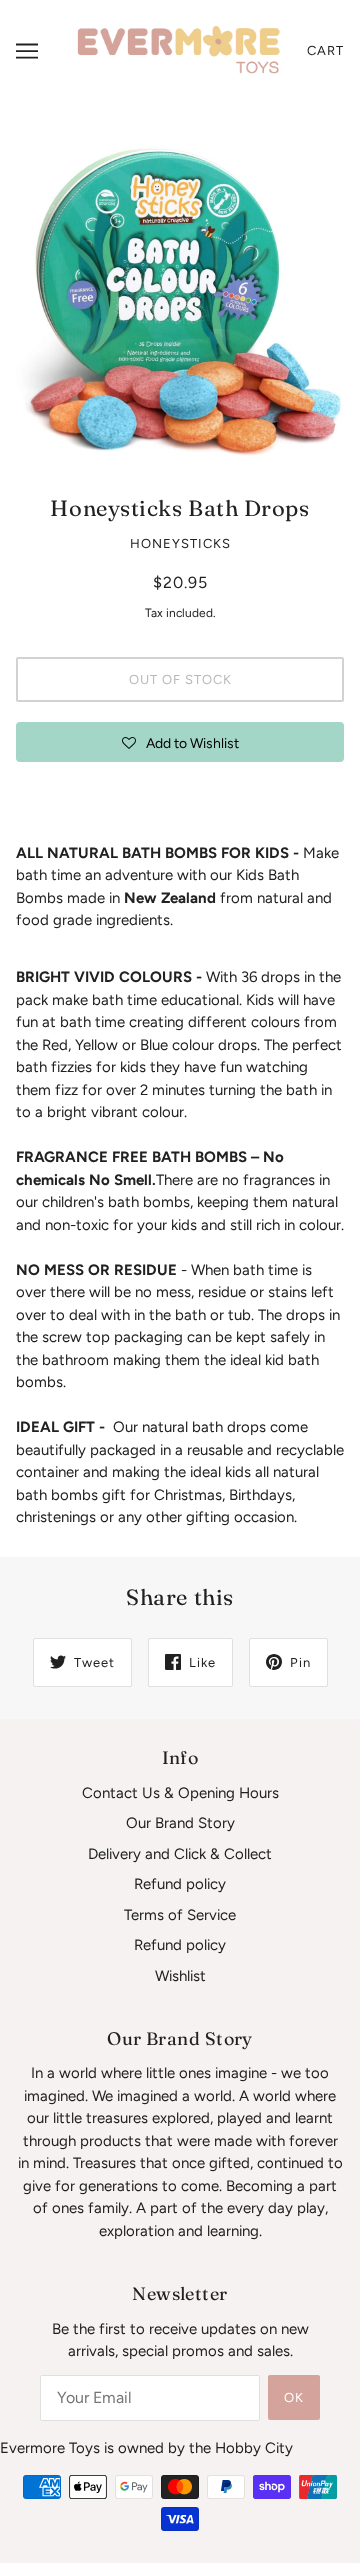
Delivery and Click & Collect (180, 1854)
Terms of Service (180, 1915)
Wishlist (180, 1976)
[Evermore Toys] (180, 50)
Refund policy (180, 1884)
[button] (180, 742)
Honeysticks (180, 543)
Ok (294, 2397)
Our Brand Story (180, 1823)
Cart (325, 50)
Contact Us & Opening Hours (180, 1793)
